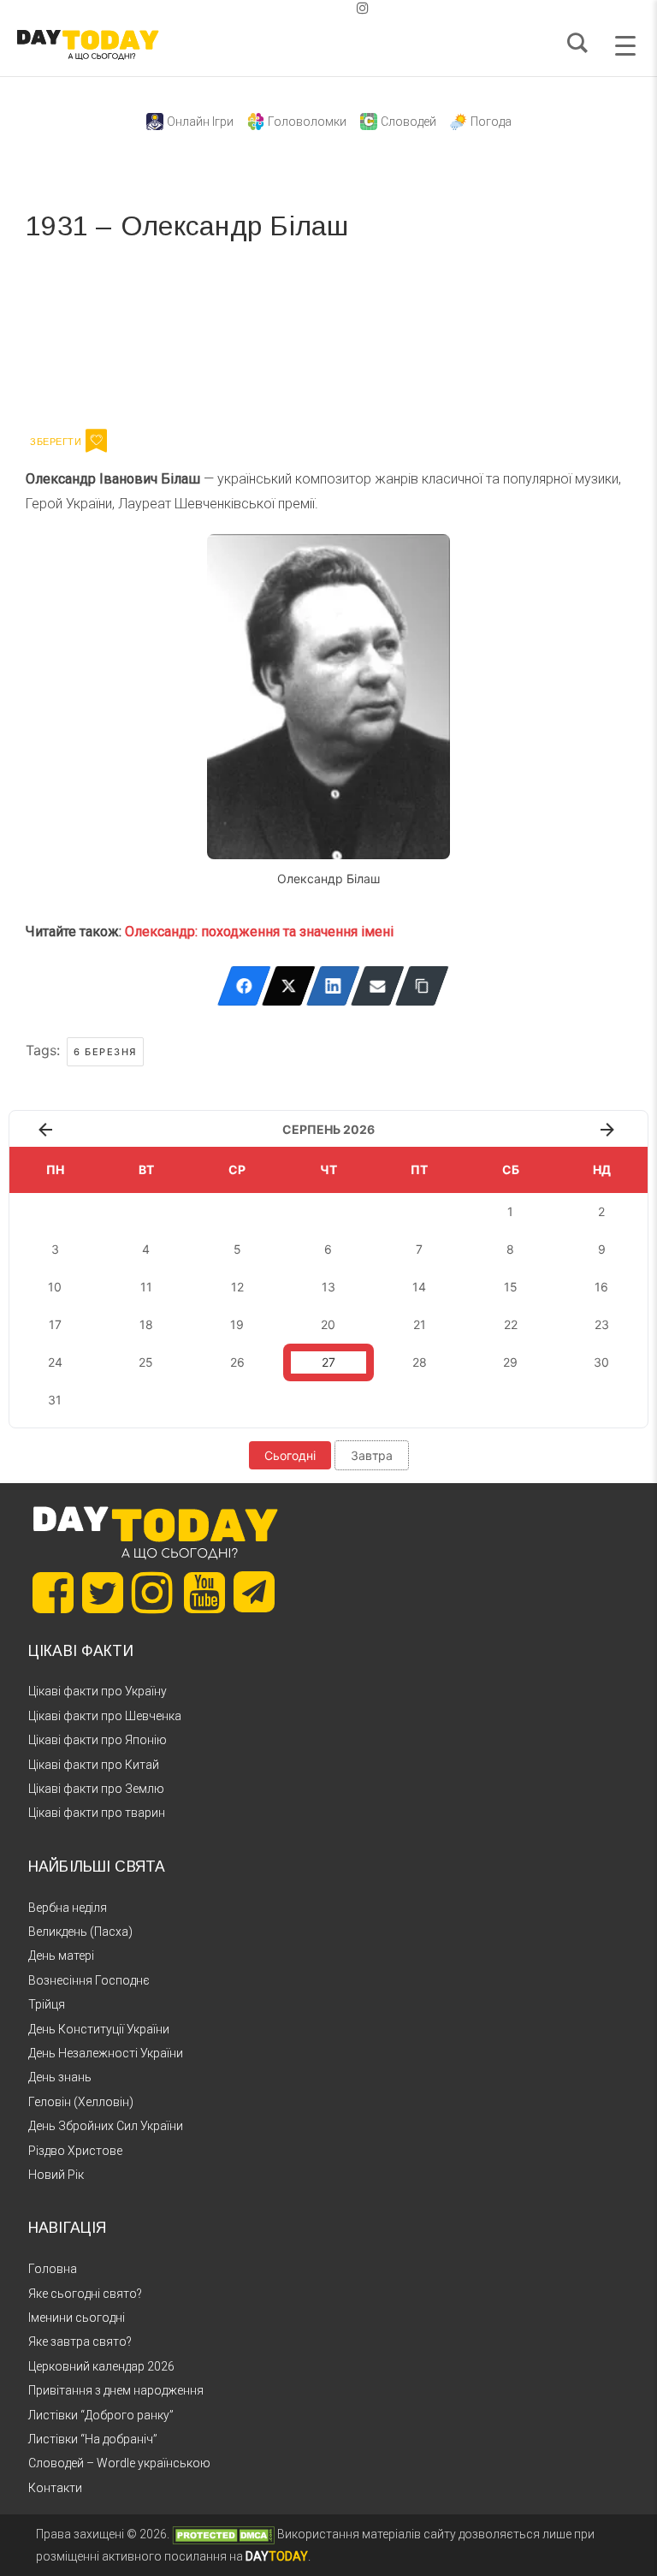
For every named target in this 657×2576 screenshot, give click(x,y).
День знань (60, 2077)
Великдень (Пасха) (80, 1932)
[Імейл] (378, 986)
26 (237, 1362)
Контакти (55, 2488)
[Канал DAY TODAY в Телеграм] (254, 1594)
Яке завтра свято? (80, 2342)
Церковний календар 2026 (101, 2366)
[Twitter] (289, 986)
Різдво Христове (75, 2151)
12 (237, 1287)
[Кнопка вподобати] (96, 441)
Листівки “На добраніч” (93, 2439)
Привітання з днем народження (116, 2390)
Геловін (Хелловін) (81, 2102)
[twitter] (294, 8)
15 (511, 1287)
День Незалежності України (106, 2053)
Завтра (372, 1455)
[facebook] (308, 8)
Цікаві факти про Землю (96, 1789)
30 (601, 1362)
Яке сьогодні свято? (85, 2294)
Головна (53, 2269)
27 (328, 1362)
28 (420, 1362)
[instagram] (363, 8)
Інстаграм (207, 332)
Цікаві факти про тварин (97, 1813)
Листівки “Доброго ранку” (101, 2415)
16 (601, 1287)
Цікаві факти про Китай (94, 1765)
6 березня (105, 1052)
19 (237, 1324)
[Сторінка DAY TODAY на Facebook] (53, 1593)
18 (146, 1324)
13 (328, 1287)
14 (419, 1287)
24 (55, 1362)
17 (55, 1324)
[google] (322, 8)
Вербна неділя (68, 1908)
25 (146, 1362)
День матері (61, 1956)
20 (328, 1324)
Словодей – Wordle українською (119, 2463)
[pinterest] (335, 8)
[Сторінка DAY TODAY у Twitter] (103, 1593)
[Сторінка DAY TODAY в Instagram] (152, 1593)
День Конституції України (99, 2029)
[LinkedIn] (333, 986)
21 (420, 1324)
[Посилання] (422, 986)
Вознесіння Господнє (89, 1980)
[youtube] (349, 8)
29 (510, 1362)
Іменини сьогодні (77, 2318)
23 (602, 1324)
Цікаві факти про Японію (98, 1740)
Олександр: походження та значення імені (259, 932)
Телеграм (88, 332)
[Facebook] (244, 986)
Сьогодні (290, 1455)
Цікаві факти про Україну (98, 1691)
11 (146, 1287)
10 (55, 1287)
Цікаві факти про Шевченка (105, 1716)
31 (55, 1400)
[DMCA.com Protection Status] (223, 2534)
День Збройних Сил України (106, 2126)
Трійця (47, 2004)
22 (511, 1324)
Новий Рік (56, 2175)
